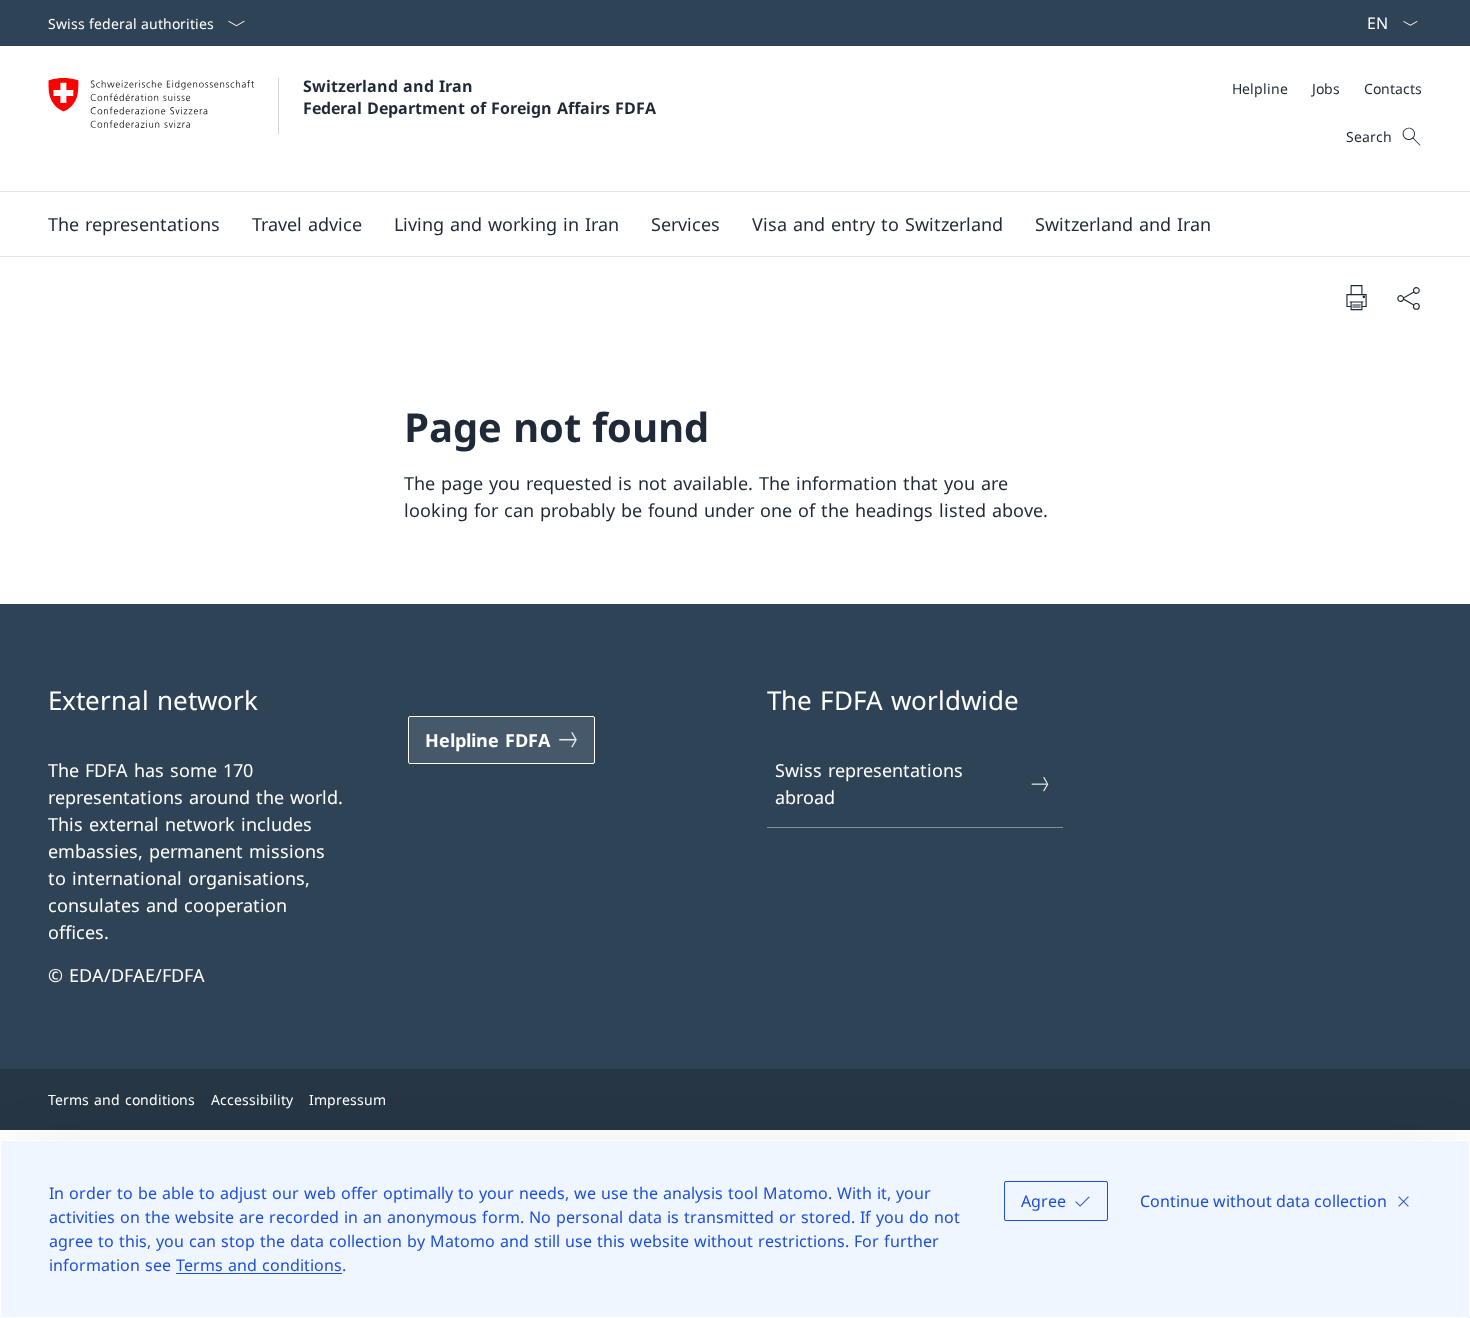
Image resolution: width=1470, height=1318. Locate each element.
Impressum (347, 1099)
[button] (134, 224)
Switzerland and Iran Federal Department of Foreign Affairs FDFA (479, 97)
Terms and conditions (259, 1265)
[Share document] (1408, 297)
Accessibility (252, 1099)
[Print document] (1356, 297)
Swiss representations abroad (869, 783)
